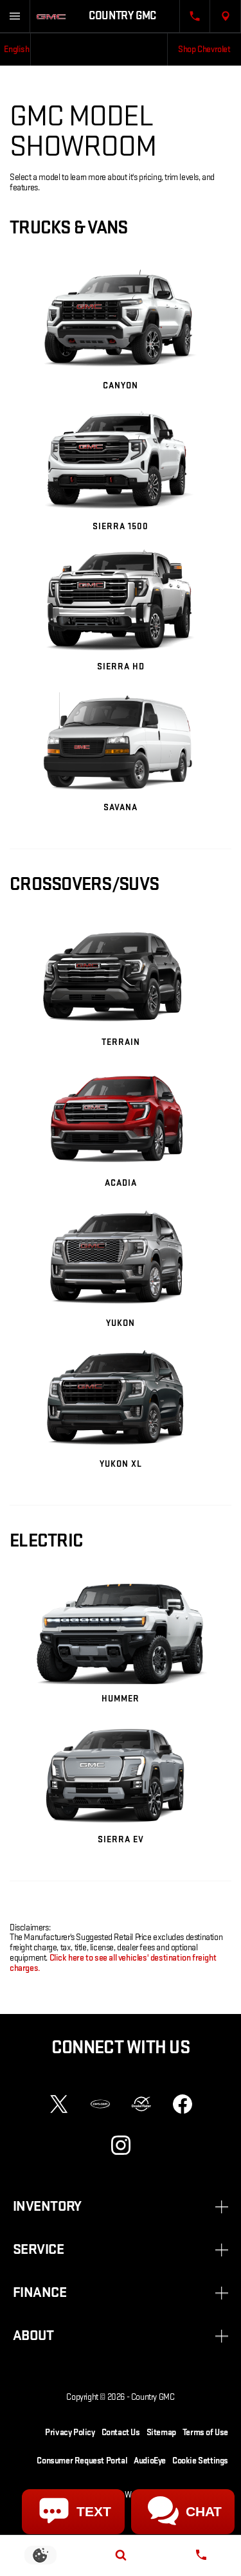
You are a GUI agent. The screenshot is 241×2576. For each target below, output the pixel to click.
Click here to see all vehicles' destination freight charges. (113, 1963)
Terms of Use (205, 2432)
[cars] (100, 2104)
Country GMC (153, 2397)
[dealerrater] (141, 2104)
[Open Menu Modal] (15, 16)
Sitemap (161, 2432)
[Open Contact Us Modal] (195, 16)
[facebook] (183, 2104)
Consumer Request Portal (82, 2461)
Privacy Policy (70, 2432)
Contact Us (121, 2432)
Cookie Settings (200, 2461)
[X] (59, 2104)
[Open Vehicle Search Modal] (121, 2555)
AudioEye (150, 2461)
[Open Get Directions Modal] (226, 16)
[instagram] (121, 2145)
